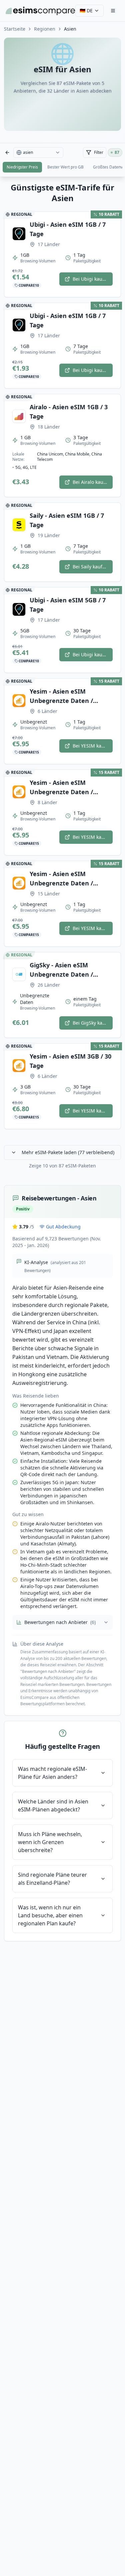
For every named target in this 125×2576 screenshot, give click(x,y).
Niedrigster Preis (22, 167)
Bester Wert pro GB (65, 167)
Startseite (15, 29)
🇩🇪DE (86, 10)
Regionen (45, 29)
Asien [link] (70, 29)
